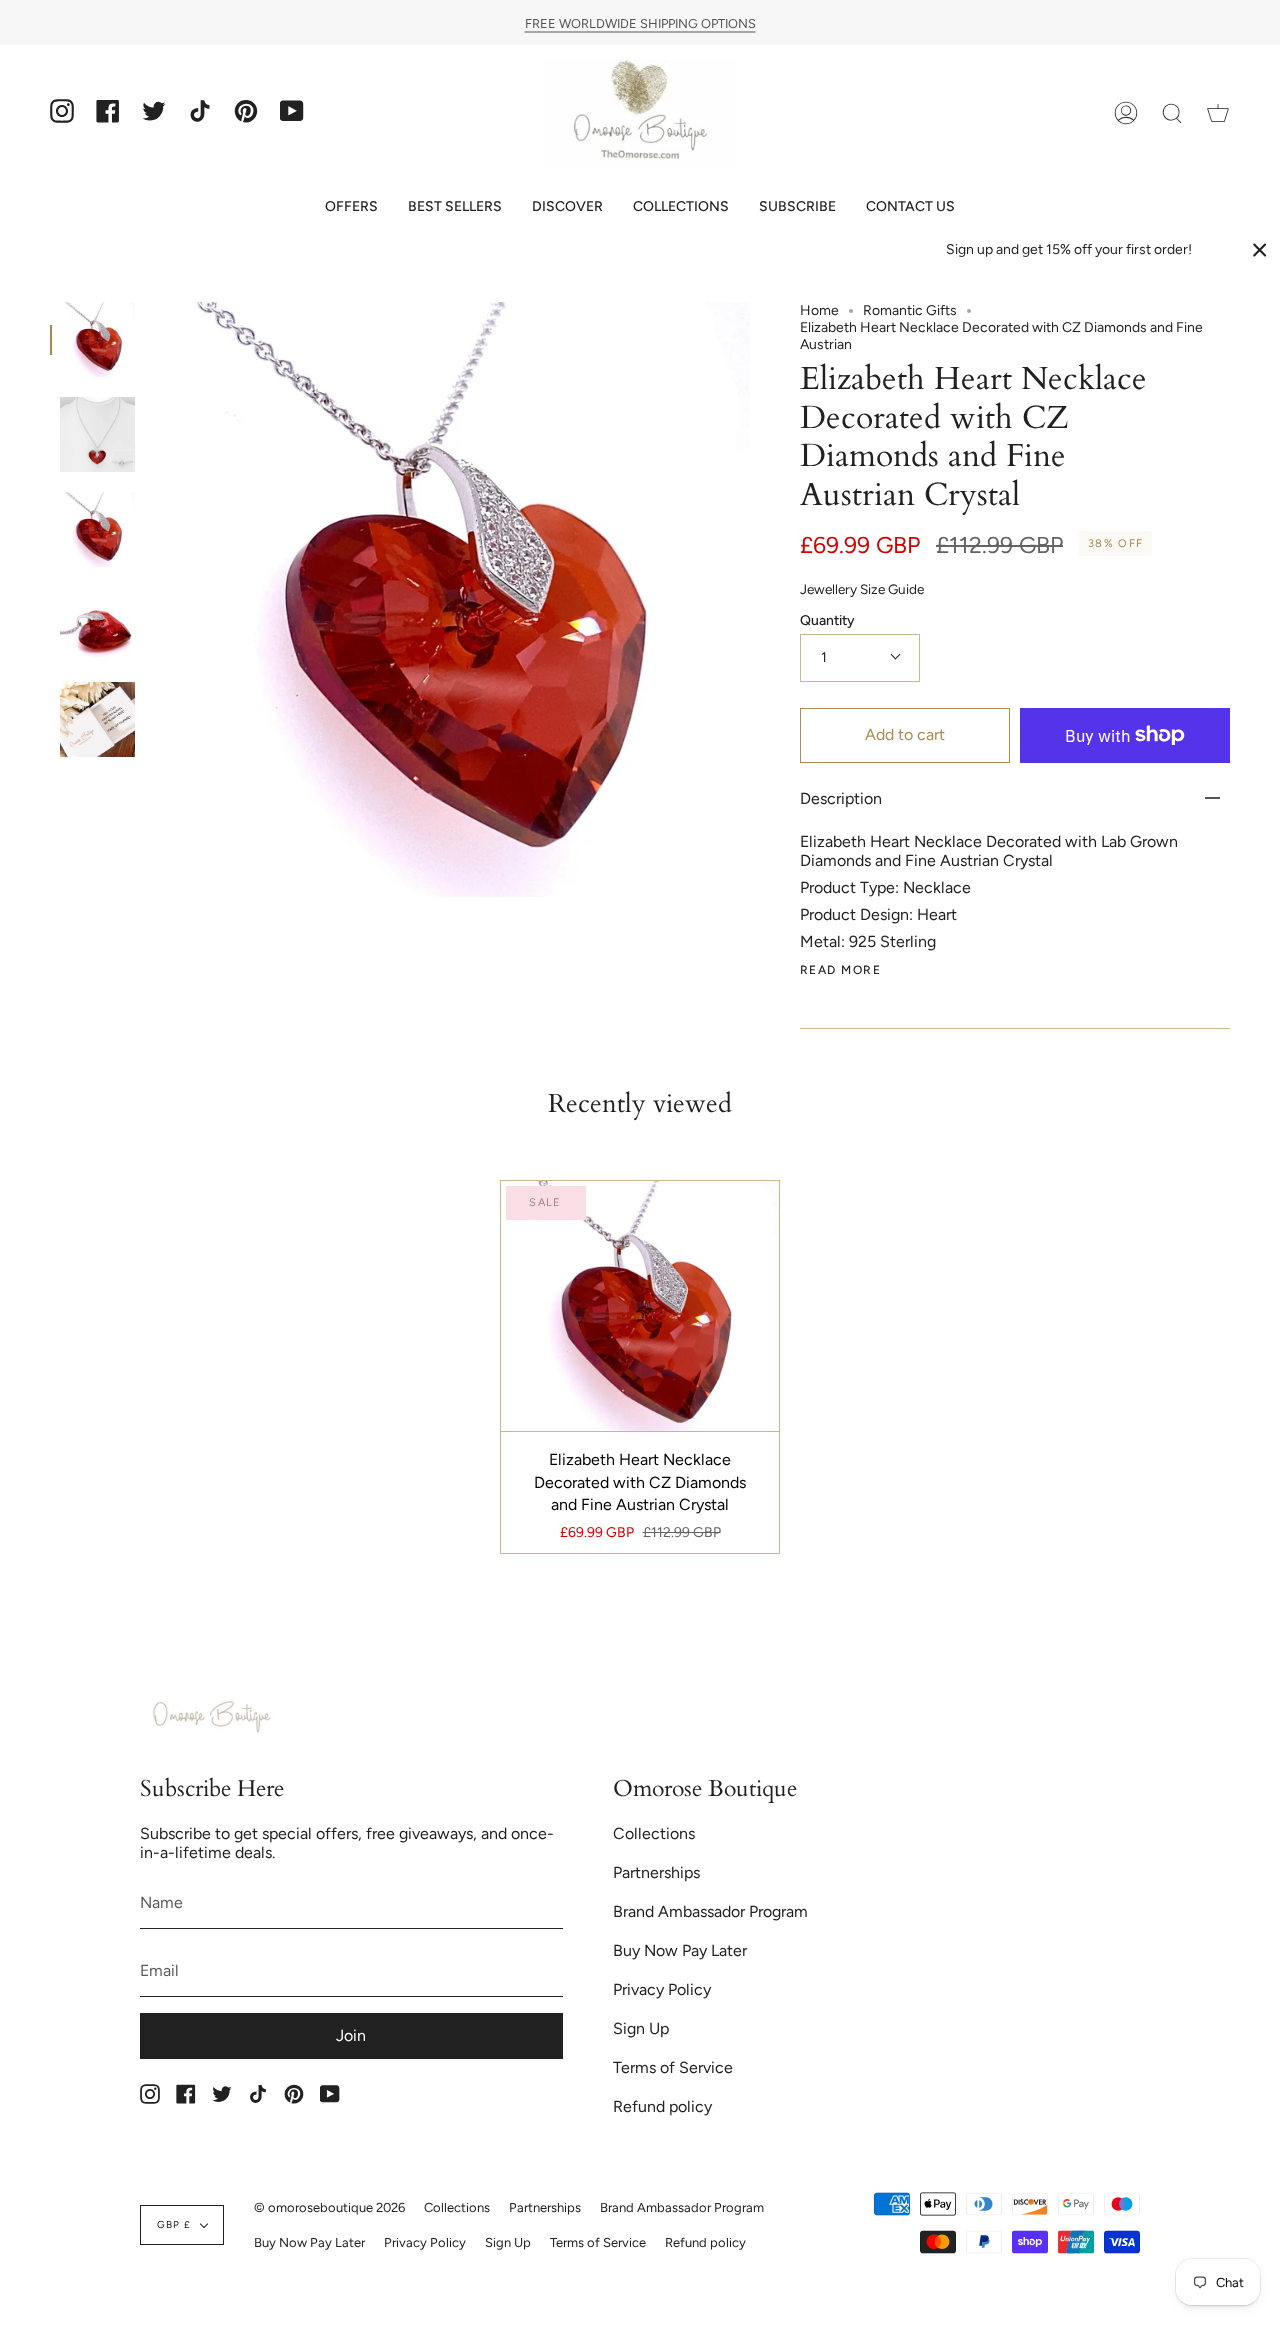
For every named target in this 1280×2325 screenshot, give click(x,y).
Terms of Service (673, 2067)
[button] (351, 206)
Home (819, 310)
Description (841, 798)
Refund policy (662, 2106)
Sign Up (641, 2028)
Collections (654, 1833)
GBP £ (174, 2224)
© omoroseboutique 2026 (329, 2207)
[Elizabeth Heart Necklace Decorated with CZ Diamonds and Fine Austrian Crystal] (97, 339)
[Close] (1260, 250)
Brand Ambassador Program (710, 1911)
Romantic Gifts (910, 310)
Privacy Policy (662, 1989)
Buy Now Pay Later (680, 1950)
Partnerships (656, 1872)
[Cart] (1218, 113)
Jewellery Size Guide (862, 589)
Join (351, 2035)
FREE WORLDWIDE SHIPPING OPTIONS (640, 22)
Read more (840, 970)
